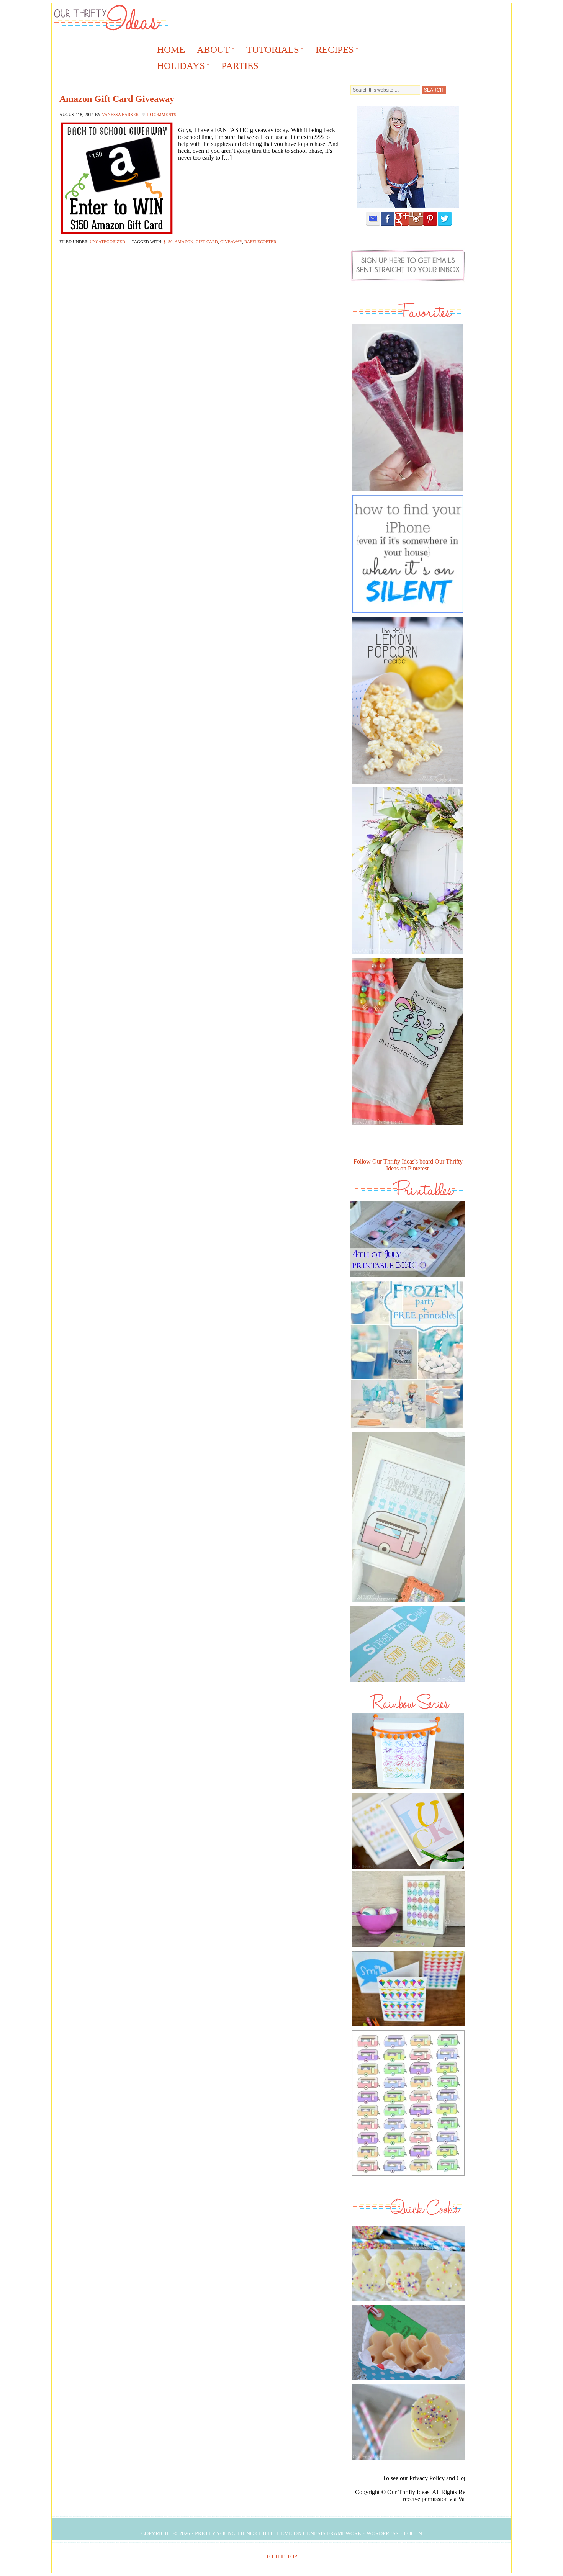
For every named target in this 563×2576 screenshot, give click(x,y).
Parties (240, 66)
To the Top (281, 2557)
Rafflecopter (260, 242)
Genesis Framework (332, 2534)
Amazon (184, 242)
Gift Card (207, 242)
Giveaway (231, 242)
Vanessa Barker (120, 115)
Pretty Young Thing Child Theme (244, 2534)
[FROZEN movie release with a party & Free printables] (407, 1430)
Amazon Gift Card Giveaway (117, 99)
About (211, 51)
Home (171, 50)
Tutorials (270, 51)
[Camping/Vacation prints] (408, 1517)
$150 (168, 242)
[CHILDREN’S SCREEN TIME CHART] (408, 1684)
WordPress (383, 2534)
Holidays (178, 67)
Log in (413, 2534)
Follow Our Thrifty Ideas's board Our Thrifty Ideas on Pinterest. (408, 1165)
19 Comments (161, 115)
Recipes (332, 51)
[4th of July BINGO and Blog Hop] (408, 1279)
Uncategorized (107, 242)
